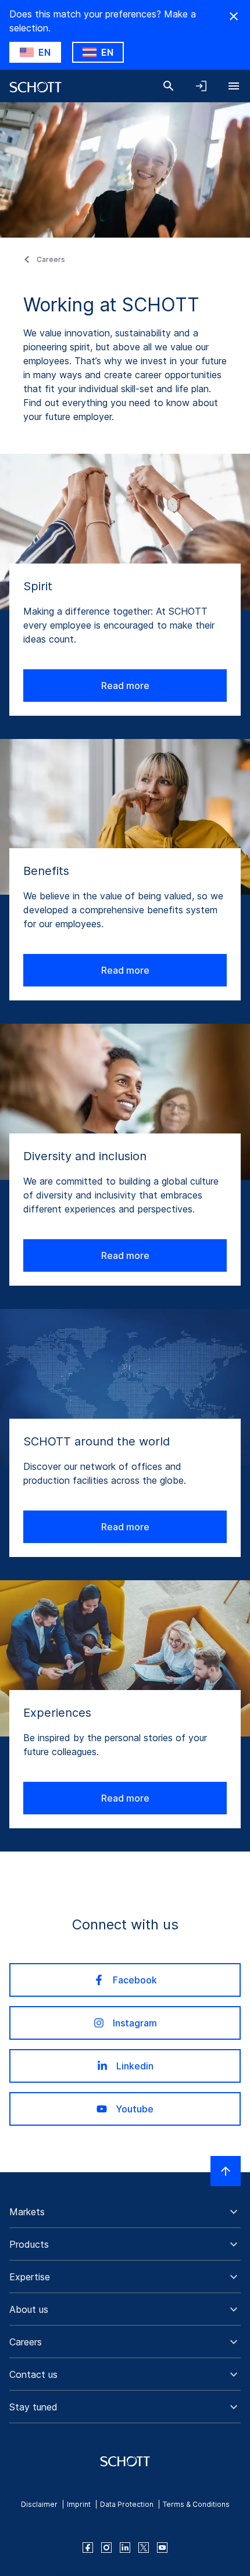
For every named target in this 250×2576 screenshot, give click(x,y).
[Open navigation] (234, 86)
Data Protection (127, 2504)
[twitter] (144, 2548)
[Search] (169, 86)
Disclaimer (39, 2504)
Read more (125, 686)
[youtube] (162, 2548)
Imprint (79, 2504)
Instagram (135, 2023)
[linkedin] (125, 2548)
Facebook (135, 1980)
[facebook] (88, 2548)
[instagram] (106, 2548)
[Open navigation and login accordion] (201, 86)
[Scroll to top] (226, 2171)
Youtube (135, 2109)
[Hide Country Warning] (234, 16)
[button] (125, 2212)
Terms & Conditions (196, 2504)
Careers (51, 259)
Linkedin (135, 2066)
